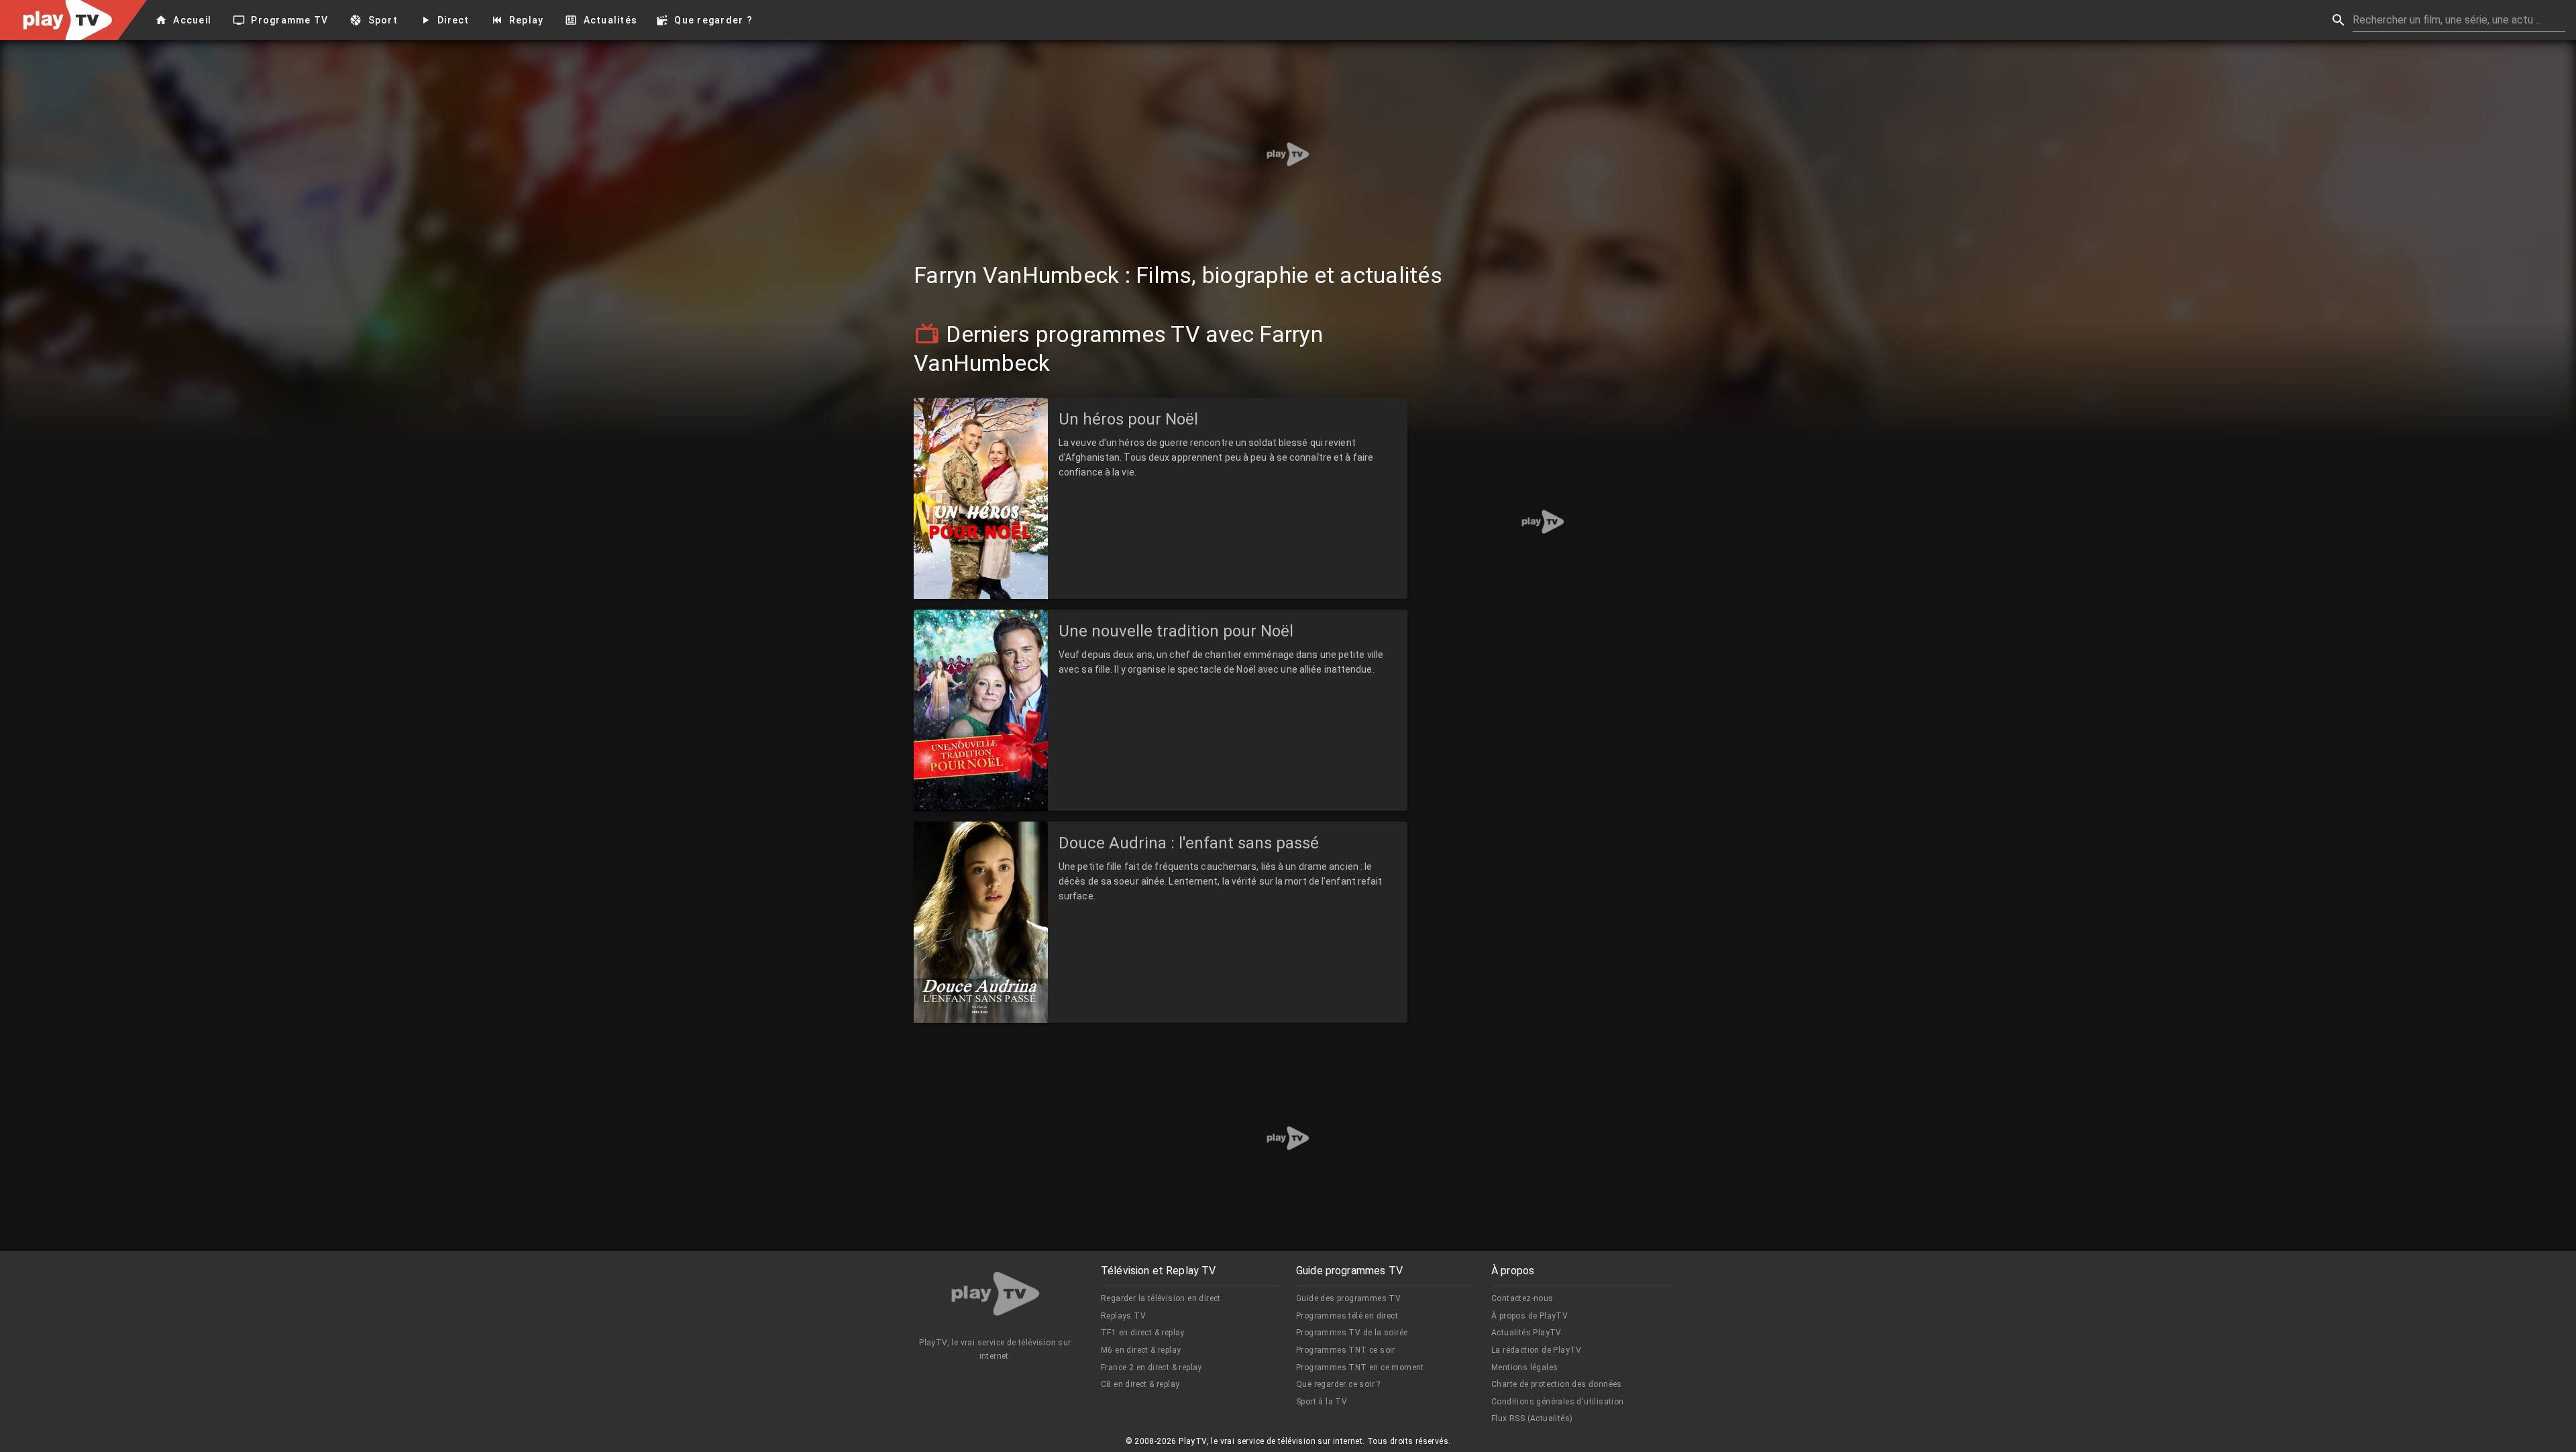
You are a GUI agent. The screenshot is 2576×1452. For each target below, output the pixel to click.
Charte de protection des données (1557, 1384)
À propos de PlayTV (1529, 1316)
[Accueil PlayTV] (996, 1296)
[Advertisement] (1288, 154)
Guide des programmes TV (1348, 1298)
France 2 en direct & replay (1151, 1367)
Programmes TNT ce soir (1346, 1350)
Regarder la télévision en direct (1161, 1298)
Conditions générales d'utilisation (1558, 1402)
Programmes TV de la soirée (1352, 1333)
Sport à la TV (1322, 1402)
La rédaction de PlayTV (1537, 1350)
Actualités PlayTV (1526, 1333)
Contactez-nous (1522, 1298)
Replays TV (1123, 1316)
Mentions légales (1524, 1367)
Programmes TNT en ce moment (1360, 1367)
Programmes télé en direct (1347, 1316)
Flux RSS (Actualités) (1532, 1418)
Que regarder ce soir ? (1338, 1384)
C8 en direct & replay (1140, 1384)
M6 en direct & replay (1141, 1350)
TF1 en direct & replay (1143, 1333)
